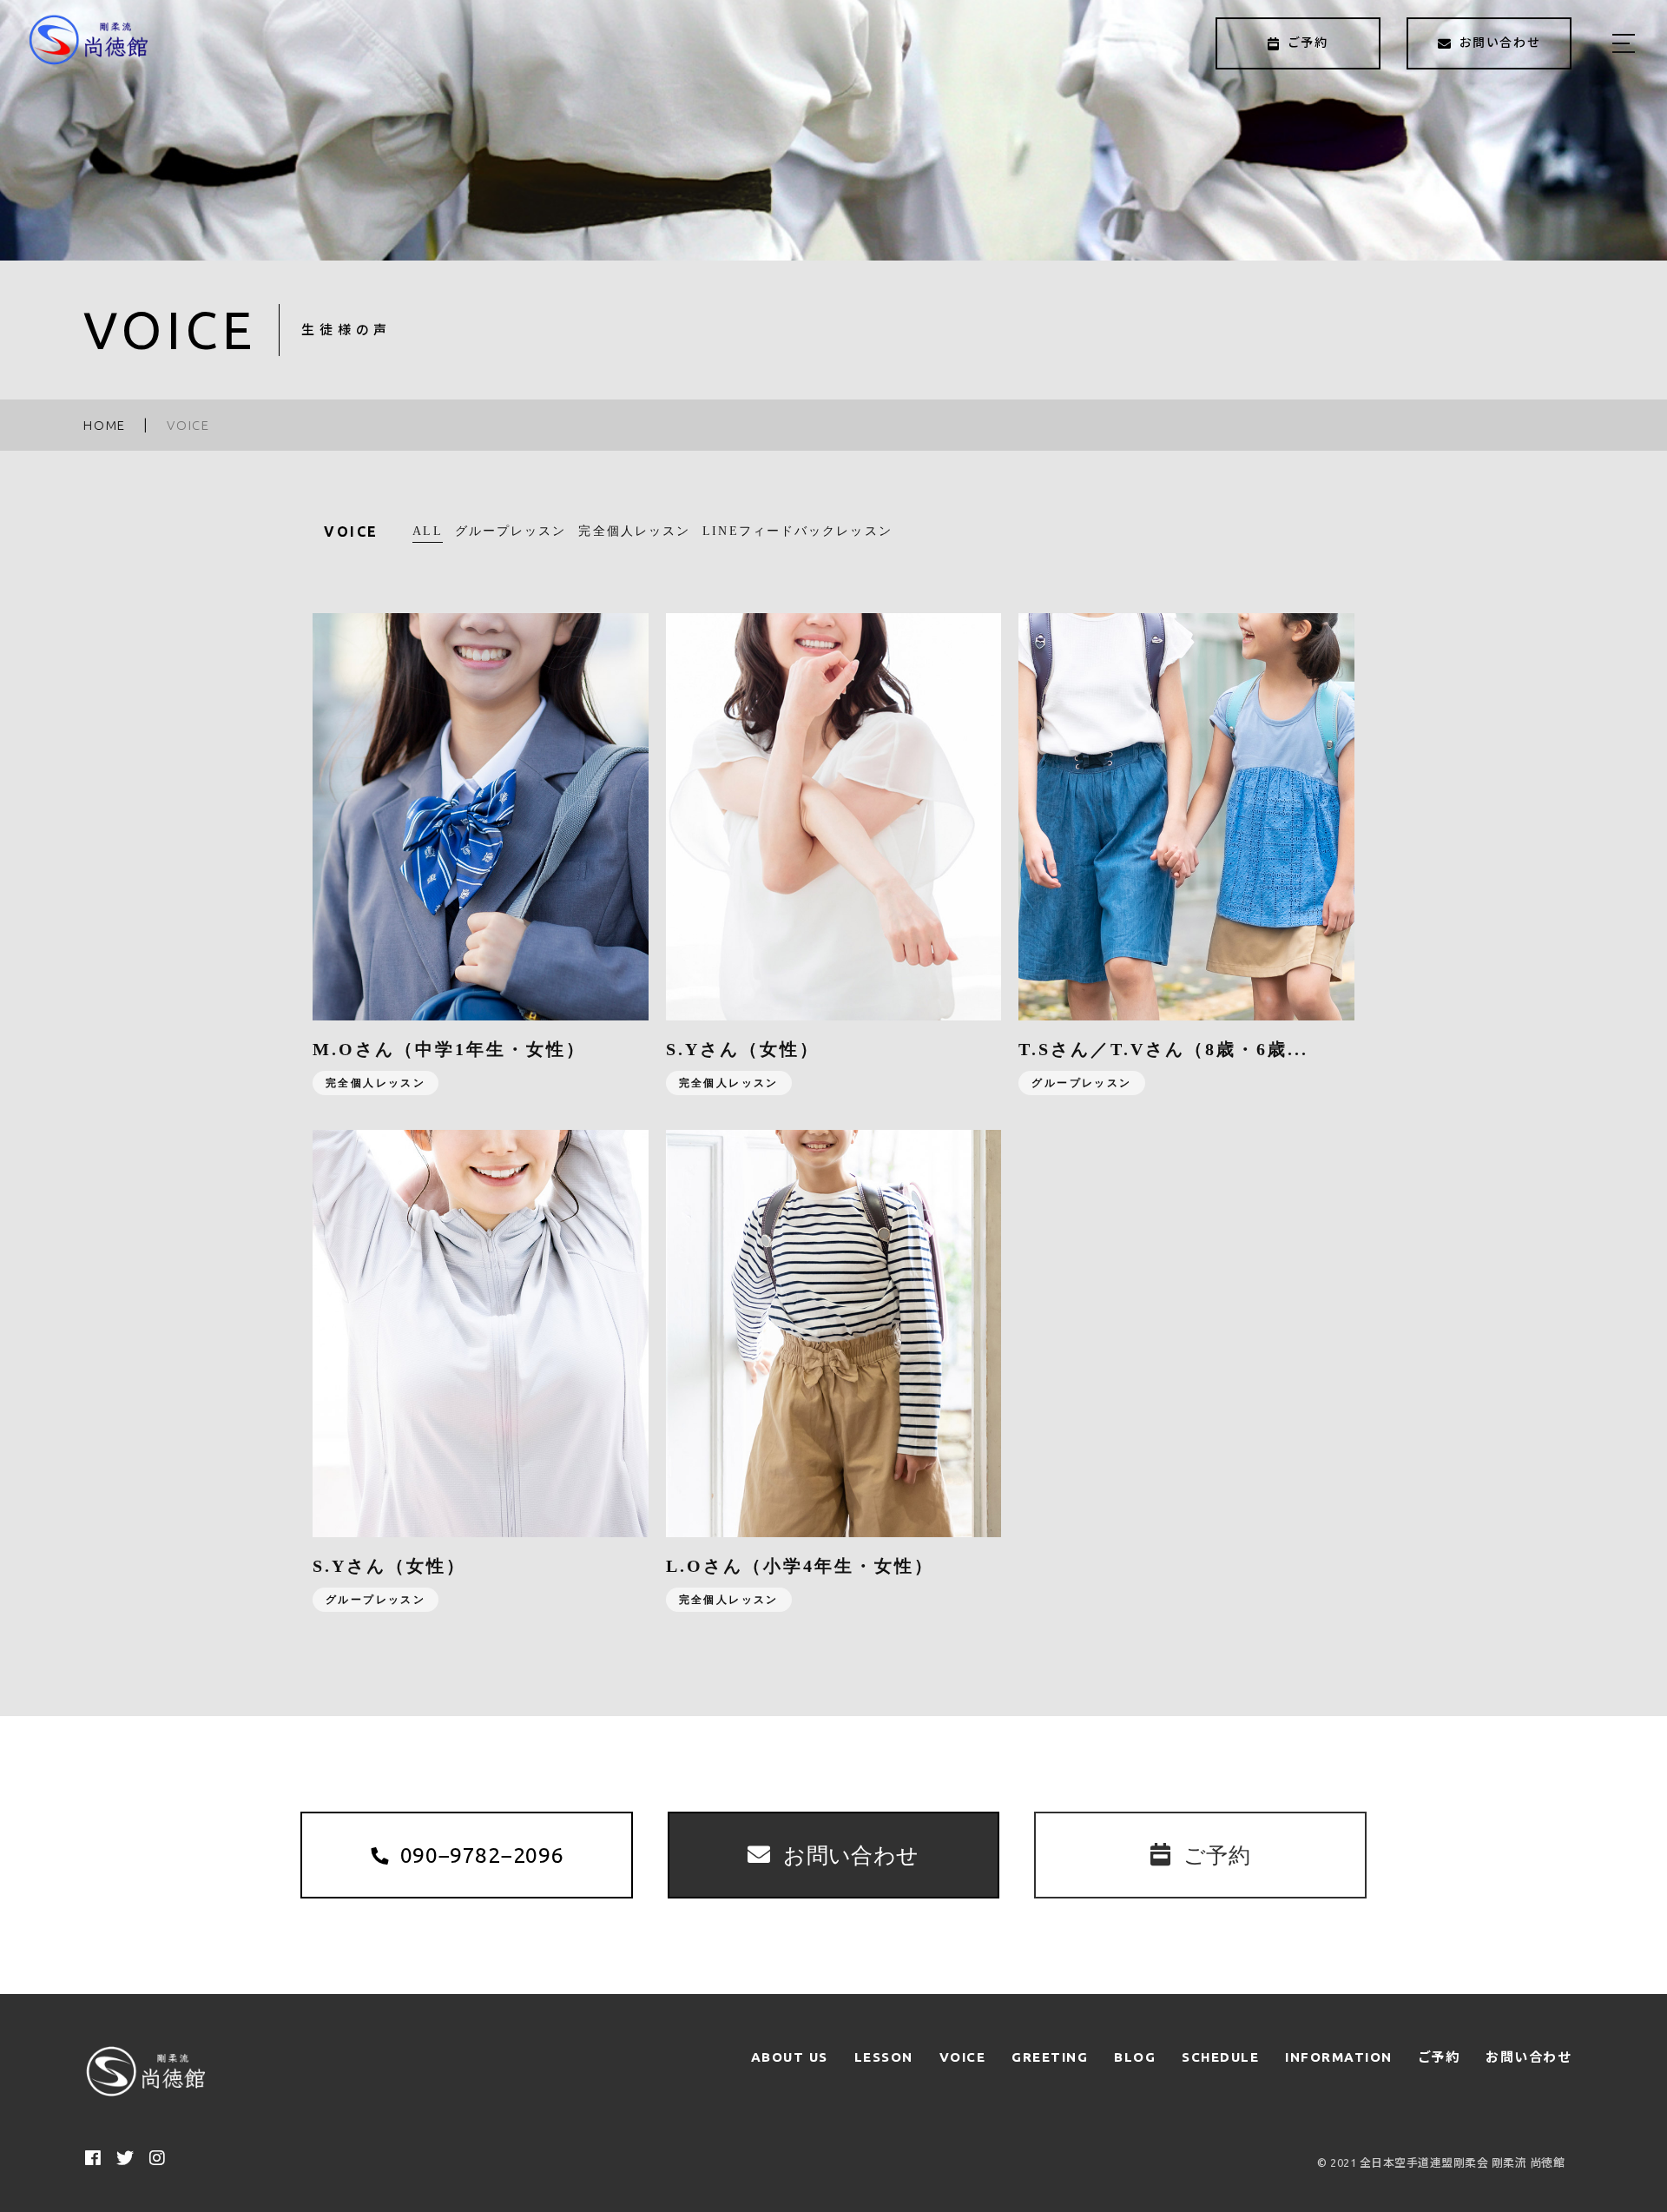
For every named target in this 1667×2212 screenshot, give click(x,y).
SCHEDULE (1220, 2057)
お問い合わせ (1528, 2057)
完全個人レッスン (634, 531)
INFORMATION (1339, 2057)
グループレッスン (511, 531)
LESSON (884, 2057)
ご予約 (1440, 2057)
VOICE (963, 2057)
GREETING (1050, 2057)
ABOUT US (790, 2057)
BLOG (1135, 2057)
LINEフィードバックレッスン (797, 531)
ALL (427, 531)
